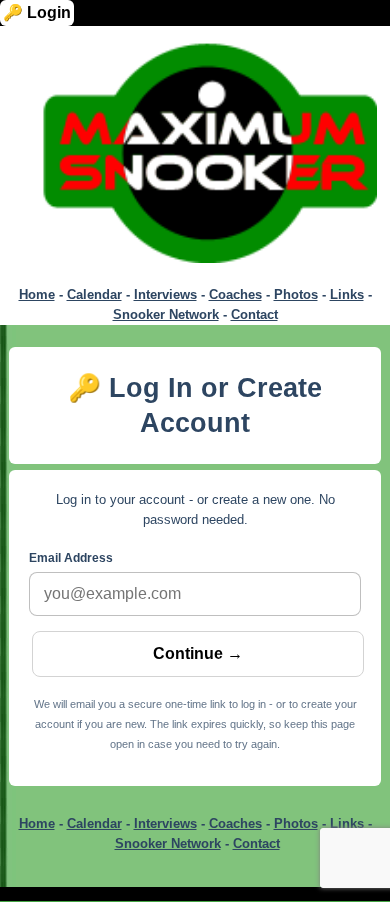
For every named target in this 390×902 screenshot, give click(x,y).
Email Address (71, 558)
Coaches (235, 294)
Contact (254, 314)
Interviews (165, 294)
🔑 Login (37, 12)
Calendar (94, 294)
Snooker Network (166, 314)
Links (347, 294)
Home (37, 294)
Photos (296, 294)
